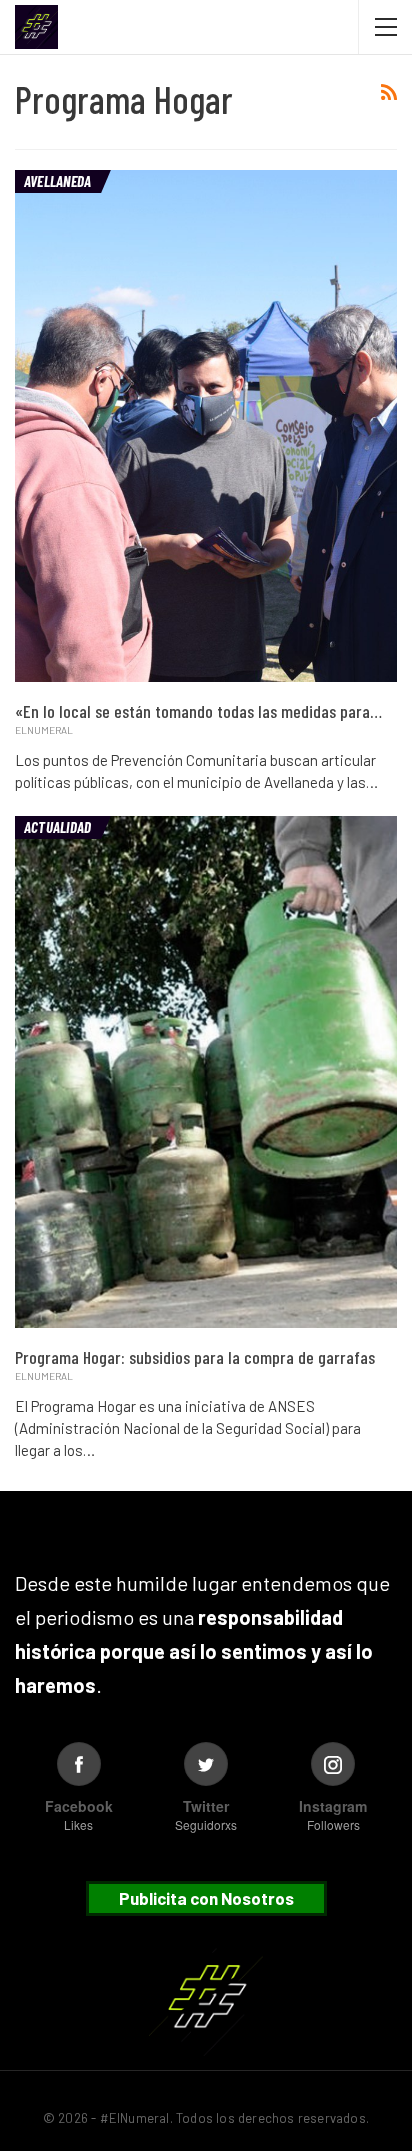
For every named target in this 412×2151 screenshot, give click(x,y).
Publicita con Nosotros (206, 1898)
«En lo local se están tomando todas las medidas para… (198, 711)
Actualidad (57, 827)
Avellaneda (57, 181)
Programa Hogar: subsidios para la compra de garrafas (195, 1357)
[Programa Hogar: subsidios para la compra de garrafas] (206, 1072)
